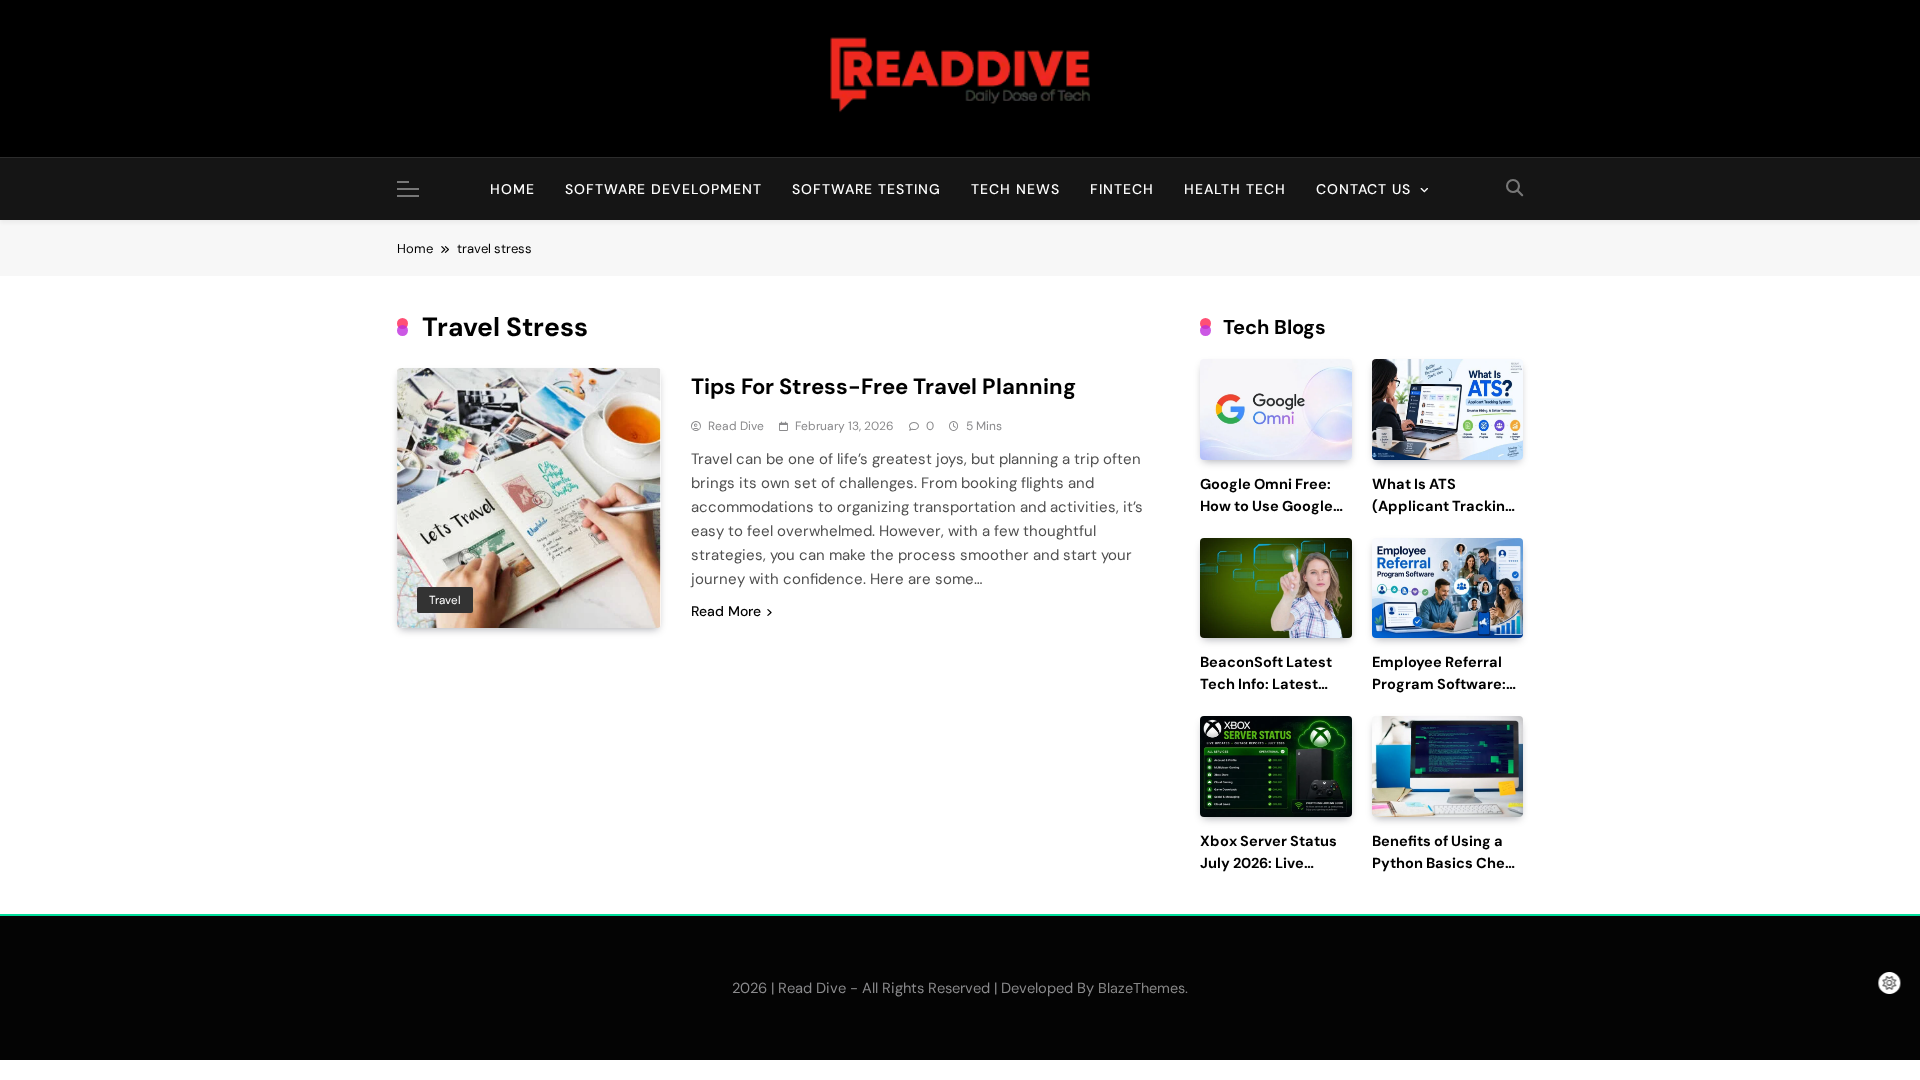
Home (512, 189)
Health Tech (1235, 189)
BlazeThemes (1141, 988)
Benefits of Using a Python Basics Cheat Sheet (1446, 863)
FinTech (1122, 189)
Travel (445, 600)
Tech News (1015, 189)
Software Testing (866, 189)
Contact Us (1363, 189)
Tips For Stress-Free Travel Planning (883, 386)
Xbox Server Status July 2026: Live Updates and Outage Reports (1274, 874)
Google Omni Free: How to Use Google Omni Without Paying (1275, 506)
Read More (726, 611)
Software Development (663, 189)
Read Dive (736, 426)
